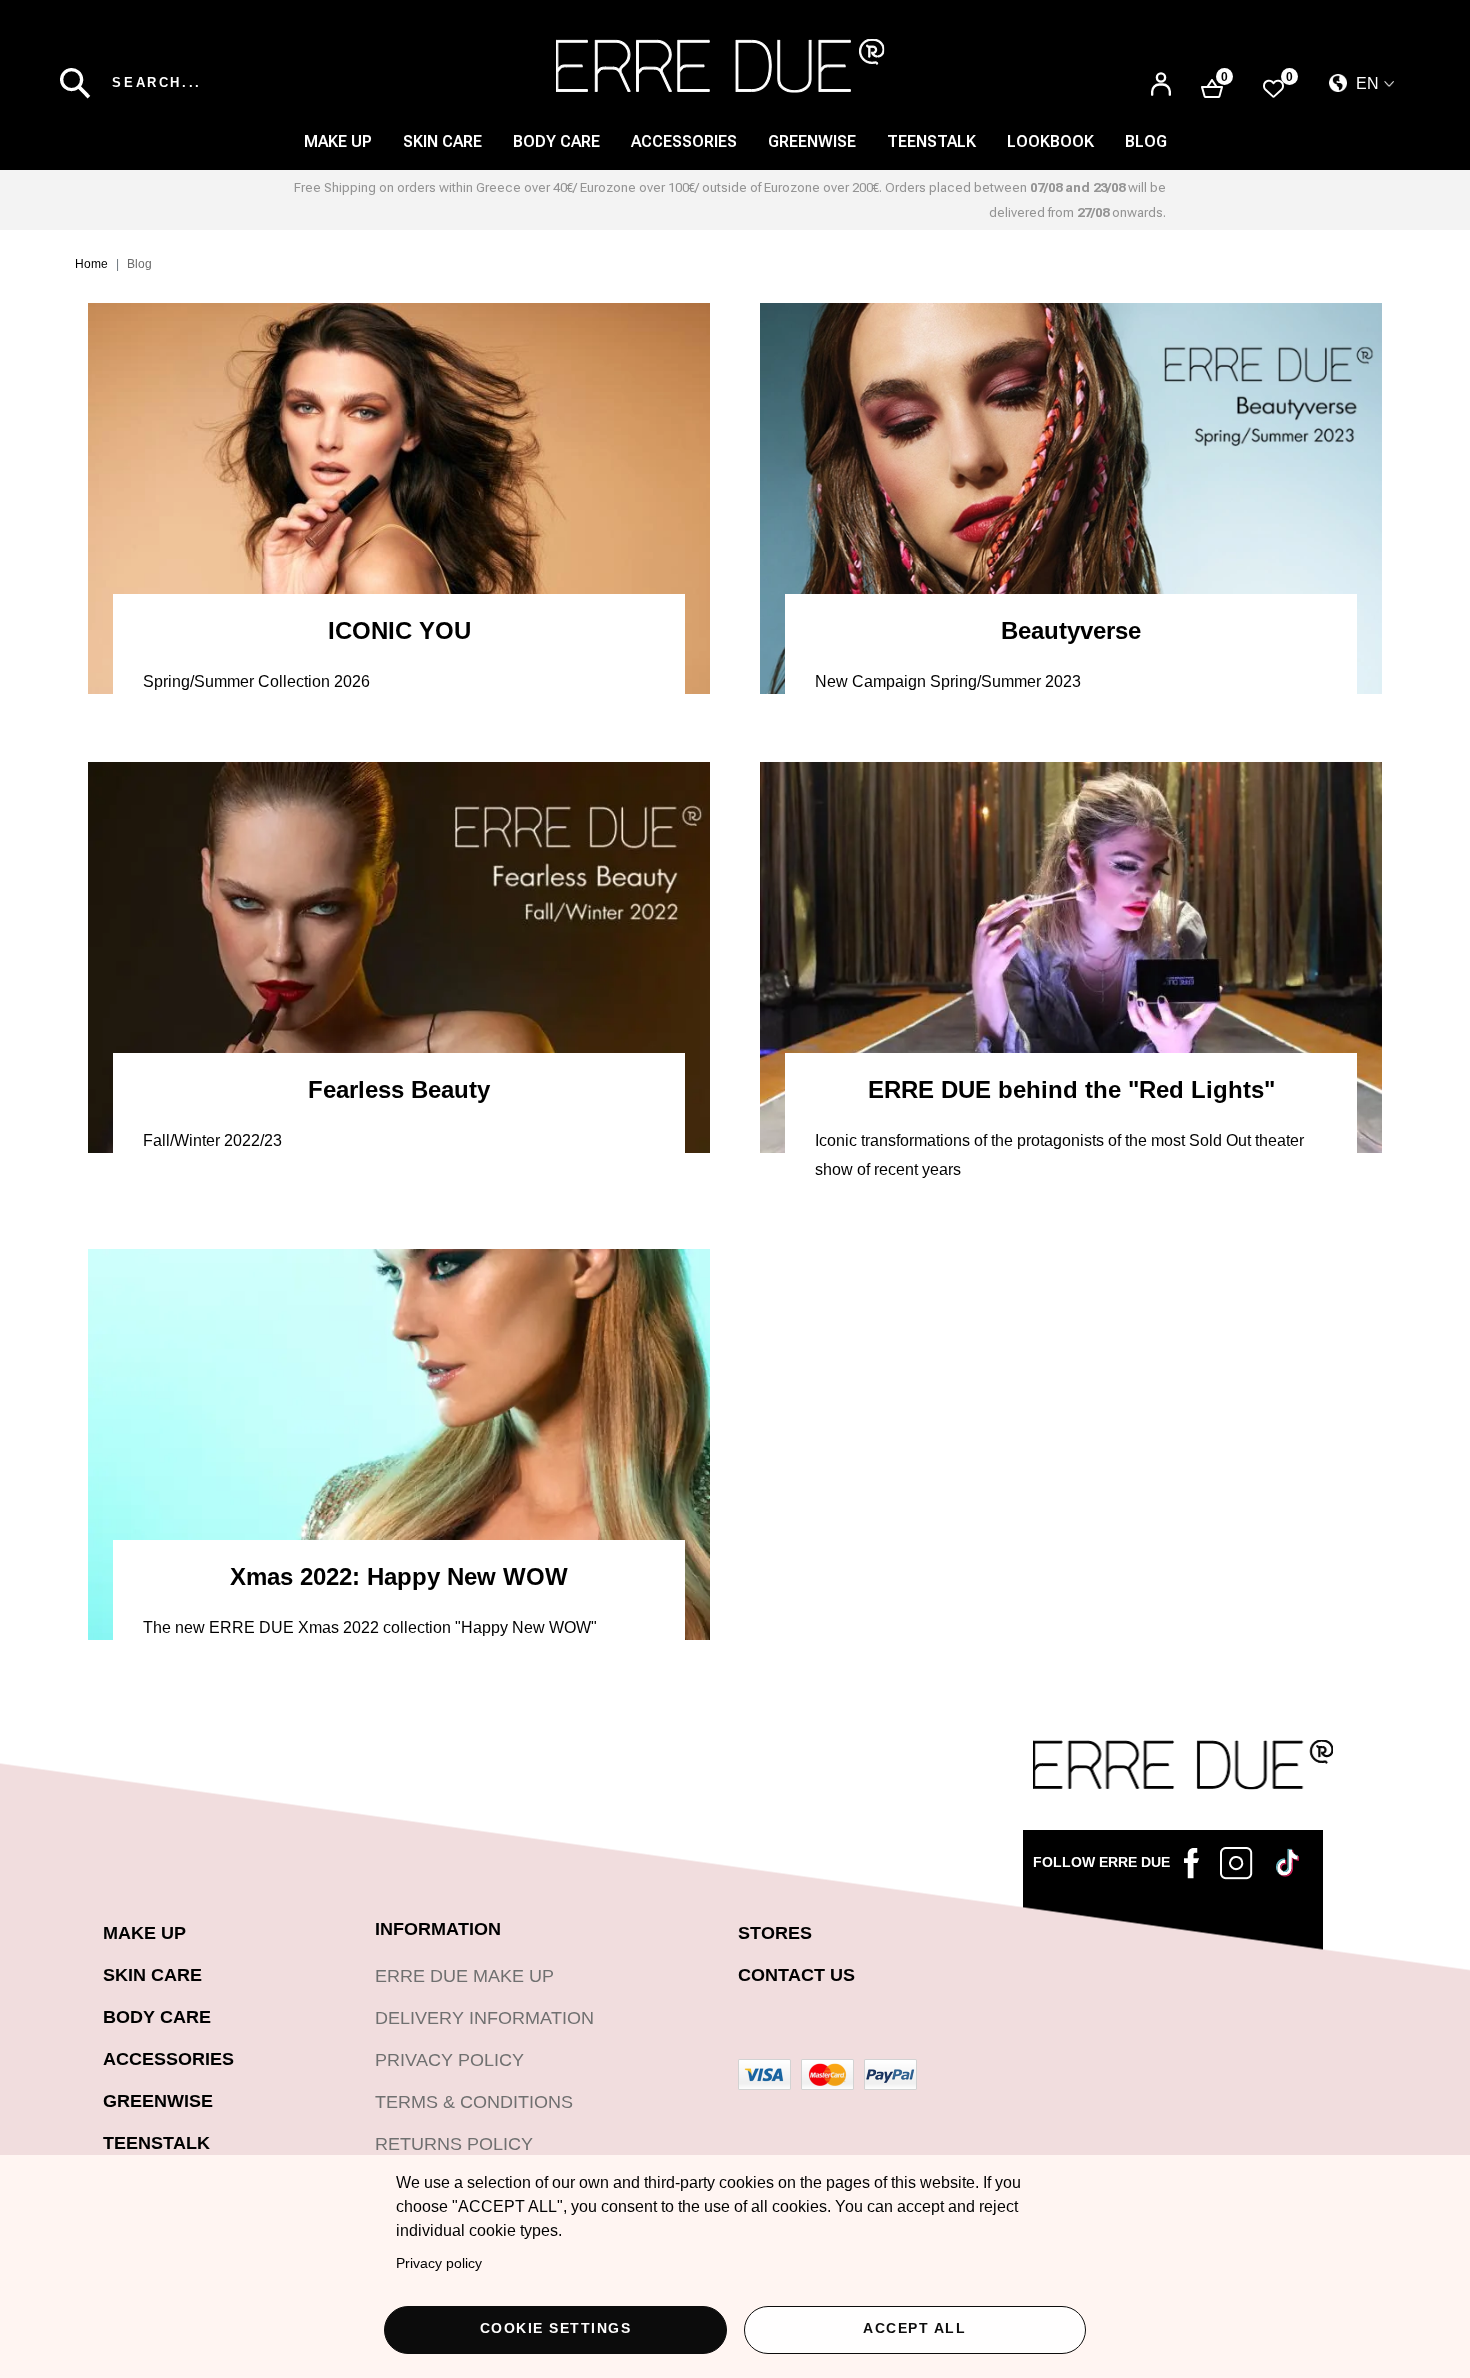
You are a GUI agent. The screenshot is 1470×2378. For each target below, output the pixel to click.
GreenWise (812, 141)
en (1365, 83)
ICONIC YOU (399, 631)
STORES (775, 1933)
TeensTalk (931, 141)
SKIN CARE (442, 141)
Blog (1146, 141)
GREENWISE (158, 2101)
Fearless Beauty (399, 1090)
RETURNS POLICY (454, 2144)
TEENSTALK (156, 2143)
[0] (1273, 87)
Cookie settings (556, 2328)
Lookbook (1050, 141)
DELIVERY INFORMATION (484, 2018)
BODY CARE (556, 141)
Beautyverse (1071, 631)
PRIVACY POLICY (449, 2060)
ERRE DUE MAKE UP (464, 1976)
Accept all (914, 2328)
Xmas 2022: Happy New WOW (399, 1577)
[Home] (720, 66)
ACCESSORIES (684, 141)
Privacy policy (439, 2263)
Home (91, 264)
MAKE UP (338, 141)
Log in (1161, 85)
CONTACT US (796, 1975)
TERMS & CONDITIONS (474, 2102)
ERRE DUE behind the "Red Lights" (1071, 1090)
